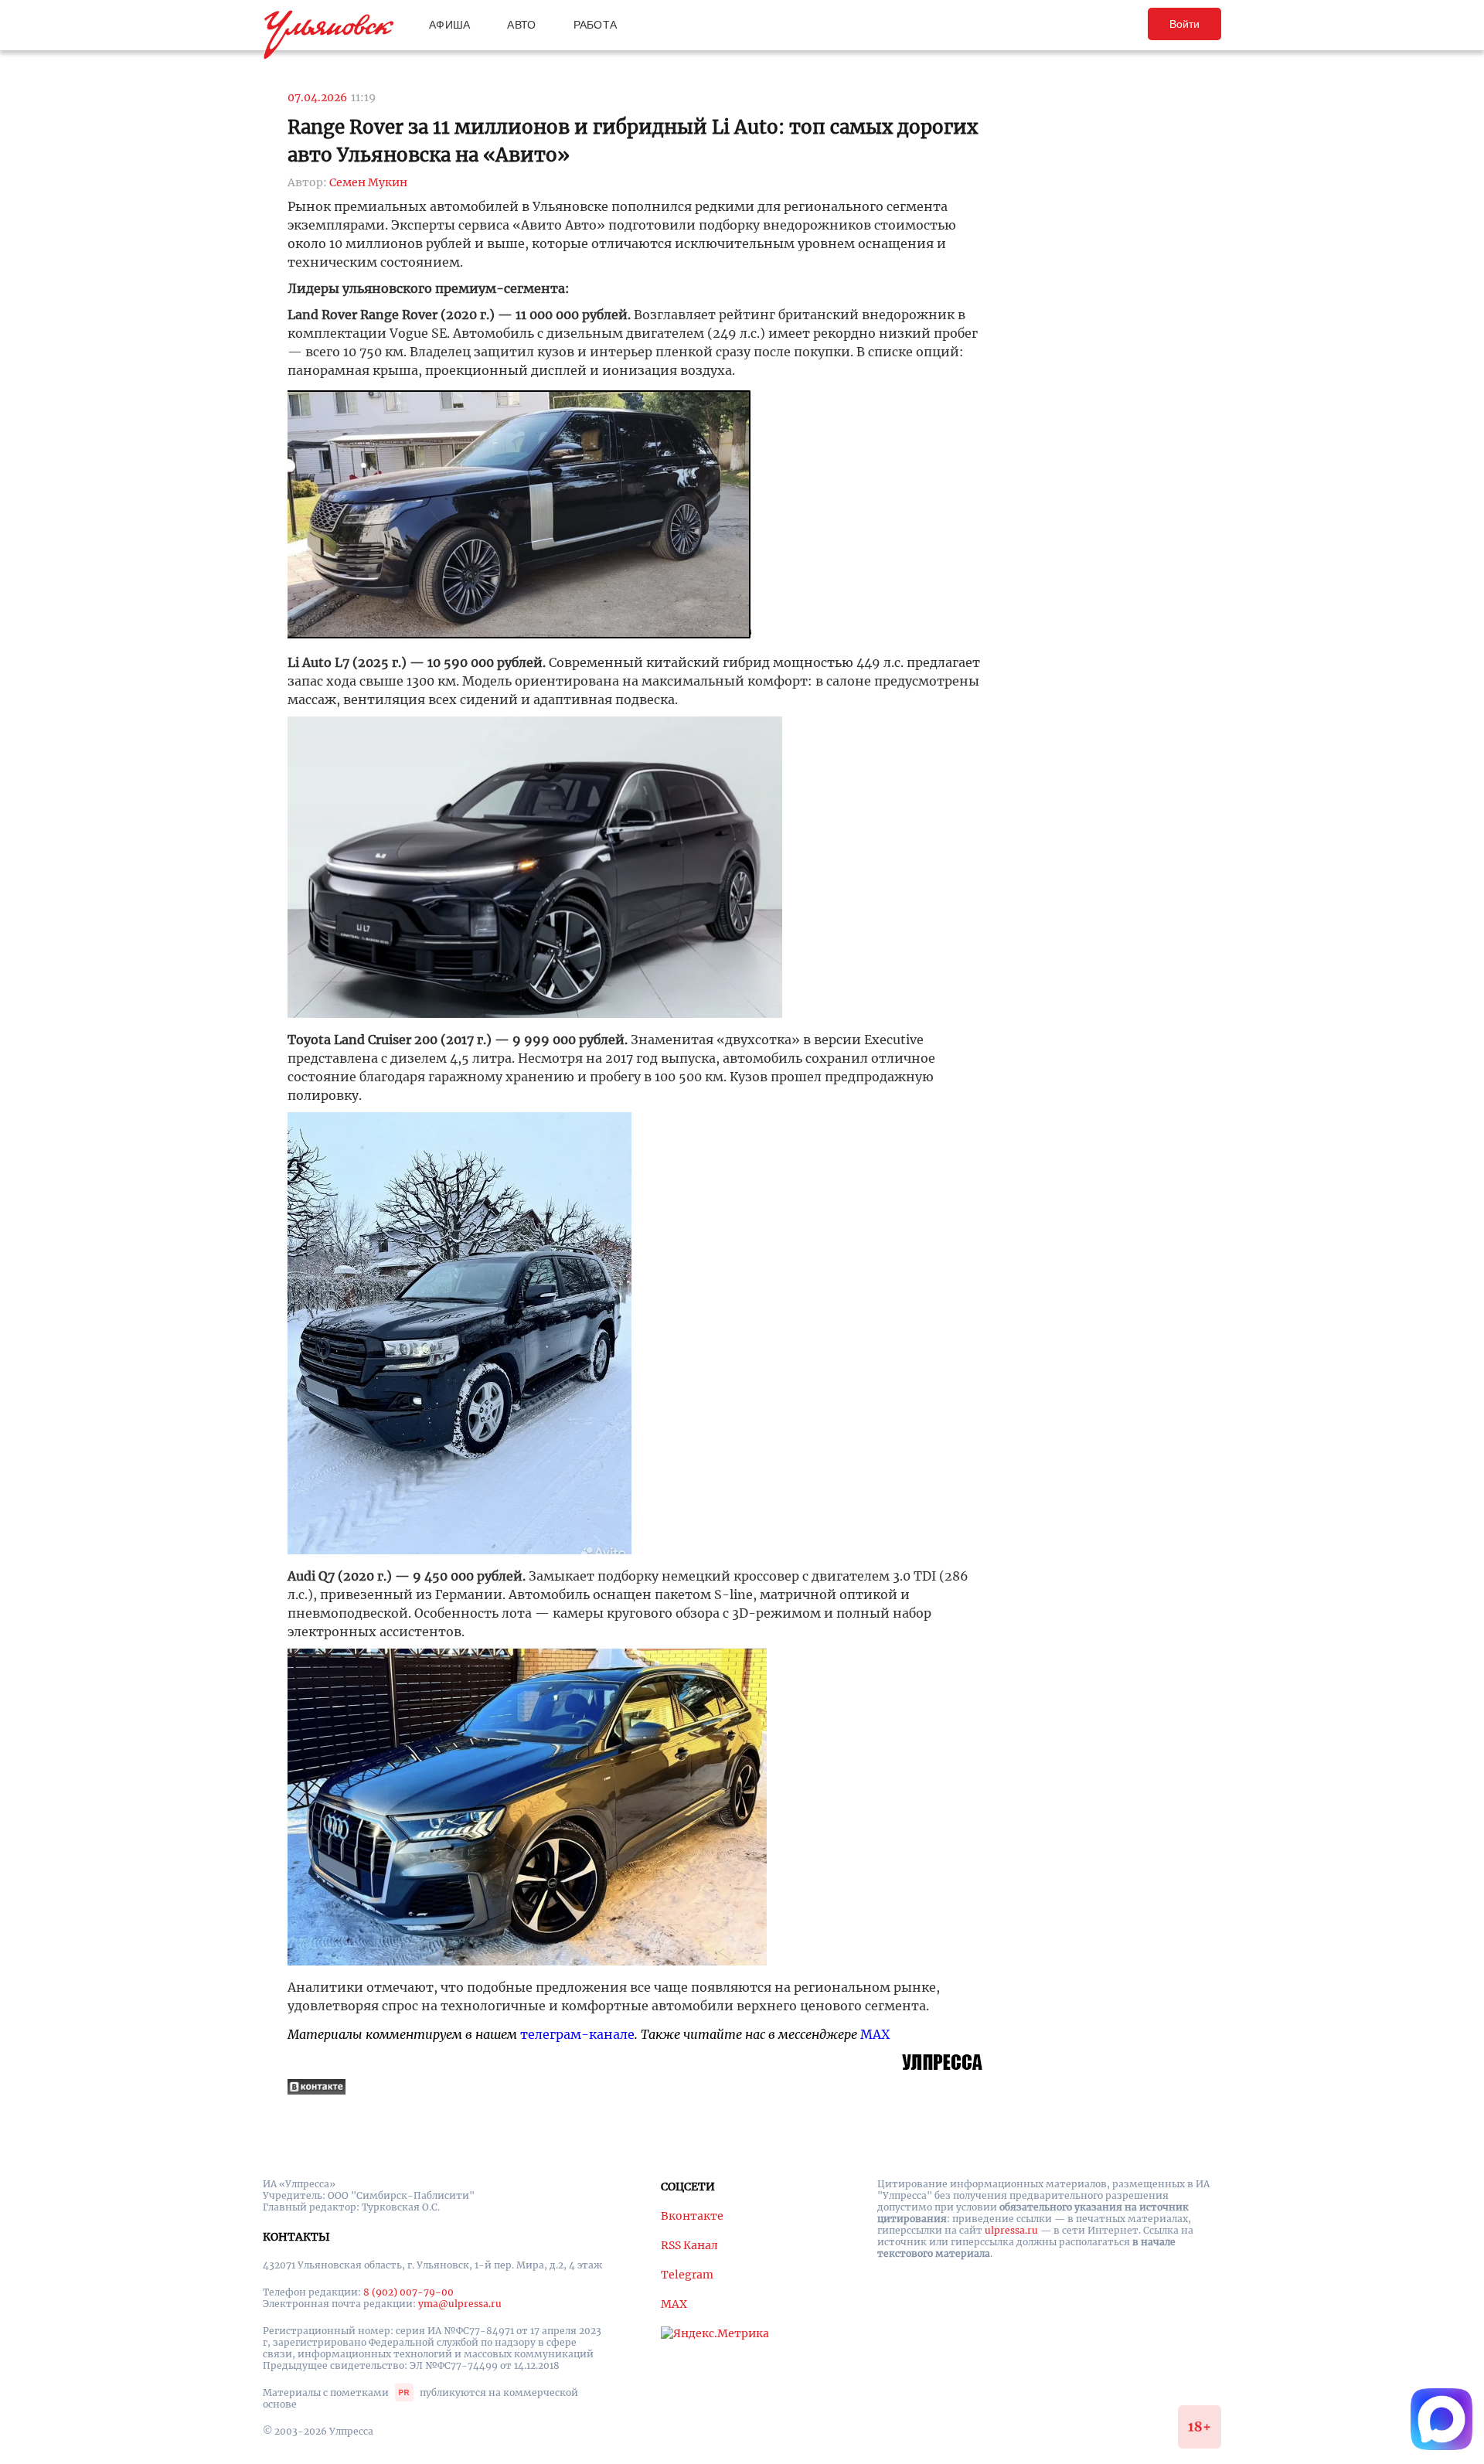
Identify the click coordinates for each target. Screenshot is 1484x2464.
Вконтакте (692, 2216)
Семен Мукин (368, 182)
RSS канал (689, 2245)
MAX (875, 2034)
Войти (1184, 24)
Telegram (687, 2275)
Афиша (449, 25)
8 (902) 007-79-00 (408, 2292)
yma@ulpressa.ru (460, 2304)
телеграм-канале (577, 2034)
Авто (521, 25)
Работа (596, 25)
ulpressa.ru (1011, 2230)
